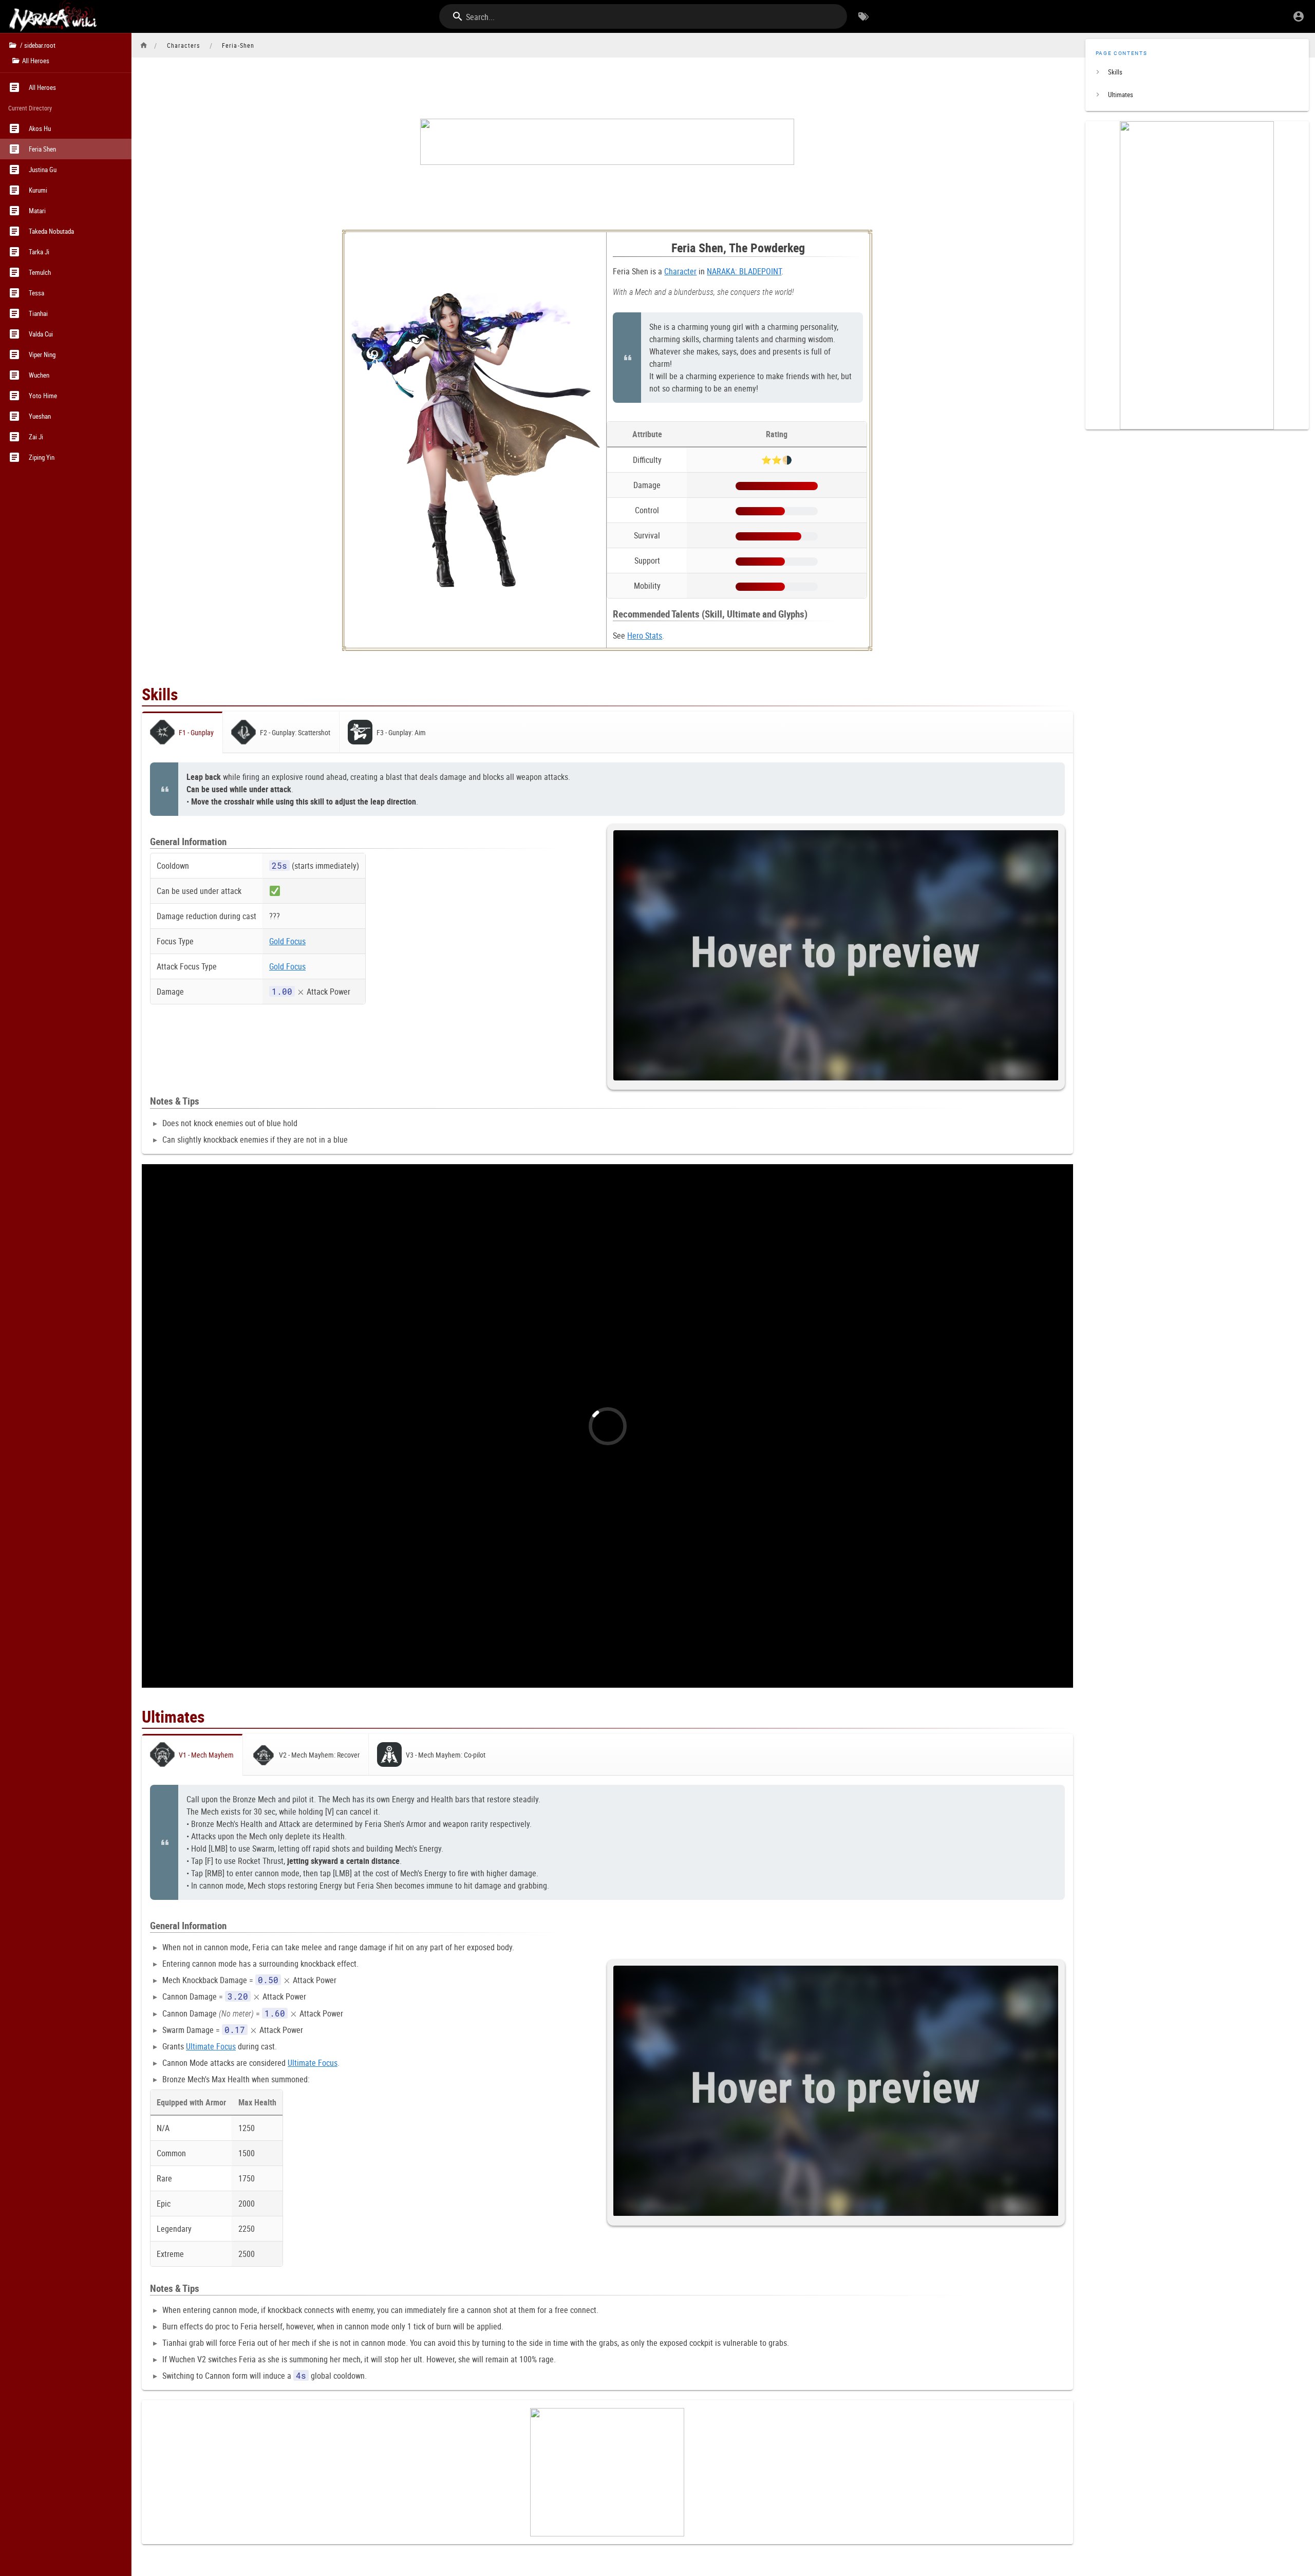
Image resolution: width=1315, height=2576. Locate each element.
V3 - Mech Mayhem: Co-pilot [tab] (446, 1755)
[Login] (1299, 16)
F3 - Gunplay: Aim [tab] (401, 732)
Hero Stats (645, 636)
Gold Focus (287, 941)
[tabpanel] (607, 953)
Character (680, 271)
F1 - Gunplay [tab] (196, 732)
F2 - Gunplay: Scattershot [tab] (295, 732)
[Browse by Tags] (863, 16)
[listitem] (1197, 72)
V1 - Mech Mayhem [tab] (206, 1755)
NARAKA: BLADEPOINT (744, 271)
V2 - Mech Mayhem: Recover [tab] (319, 1755)
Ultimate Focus (211, 2046)
